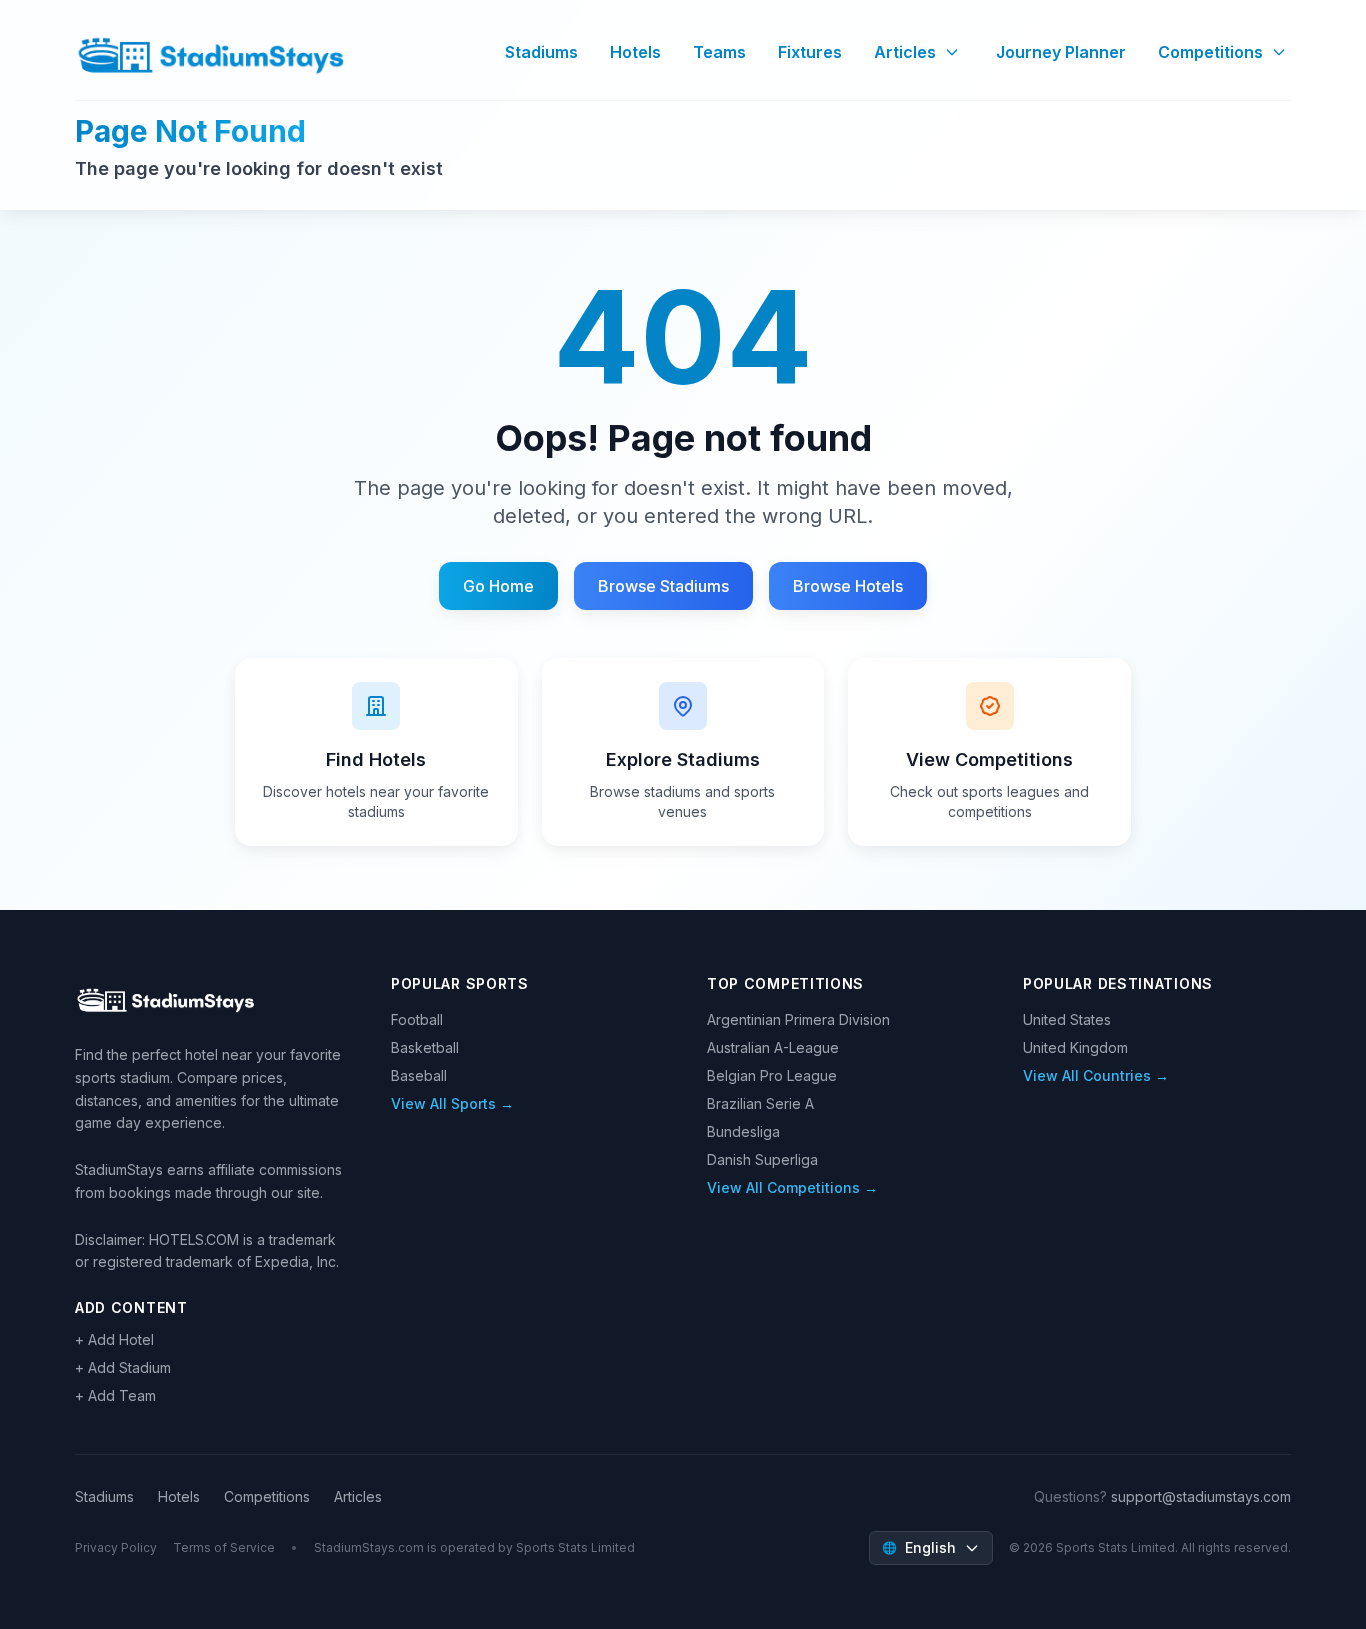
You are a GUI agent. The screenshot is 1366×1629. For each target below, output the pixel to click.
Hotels (635, 52)
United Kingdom (1075, 1047)
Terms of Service (224, 1547)
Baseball (419, 1075)
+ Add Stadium (123, 1367)
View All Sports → (452, 1103)
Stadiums (541, 52)
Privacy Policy (116, 1547)
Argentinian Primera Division (798, 1019)
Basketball (425, 1047)
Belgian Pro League (772, 1075)
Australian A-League (773, 1047)
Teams (719, 52)
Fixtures (810, 52)
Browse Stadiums (663, 586)
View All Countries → (1096, 1075)
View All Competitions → (792, 1187)
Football (417, 1019)
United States (1067, 1019)
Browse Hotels (848, 586)
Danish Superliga (762, 1159)
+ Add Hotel (114, 1339)
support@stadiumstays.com (1201, 1496)
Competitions (1210, 52)
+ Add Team (115, 1395)
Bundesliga (743, 1131)
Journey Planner (1061, 52)
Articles (905, 52)
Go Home (498, 586)
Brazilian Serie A (760, 1103)
